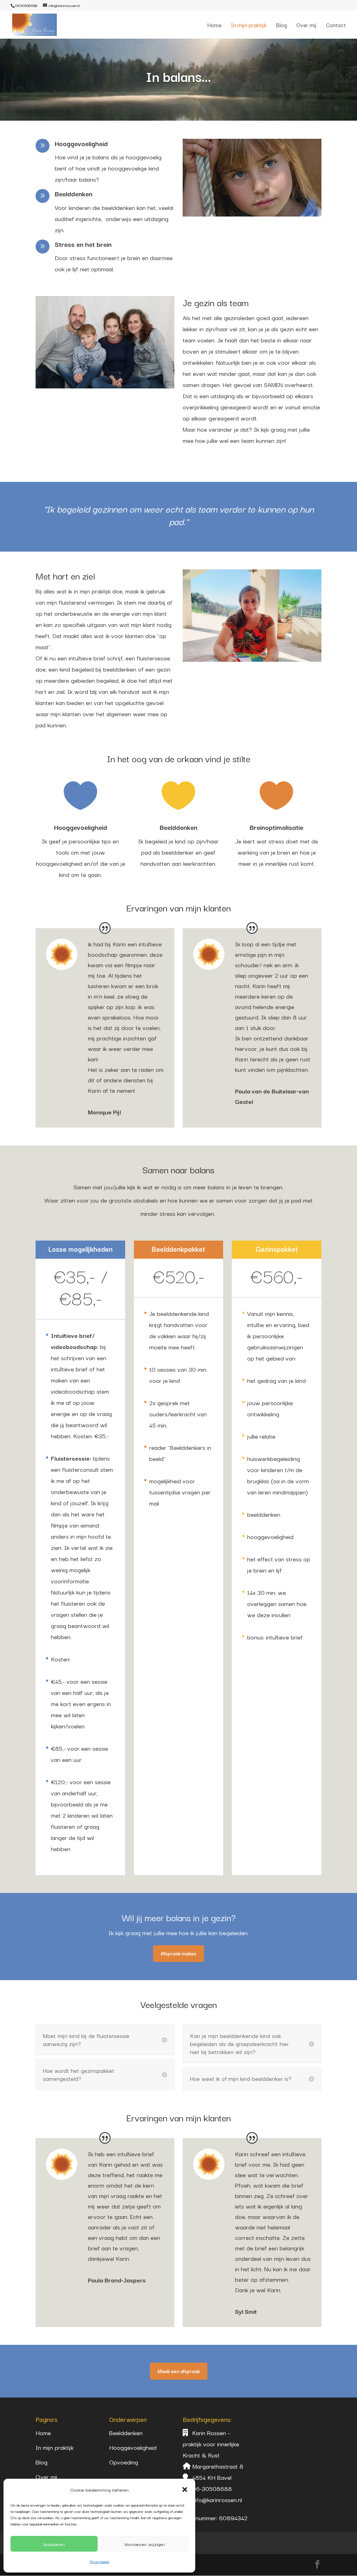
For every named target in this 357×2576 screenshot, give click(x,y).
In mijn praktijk (249, 26)
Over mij (306, 26)
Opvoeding (124, 2462)
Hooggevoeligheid (133, 2447)
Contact (336, 26)
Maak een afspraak (179, 2371)
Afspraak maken (178, 1953)
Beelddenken (126, 2433)
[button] (185, 2490)
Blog (282, 26)
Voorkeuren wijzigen (145, 2544)
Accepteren (54, 2544)
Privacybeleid (99, 2562)
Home (214, 26)
